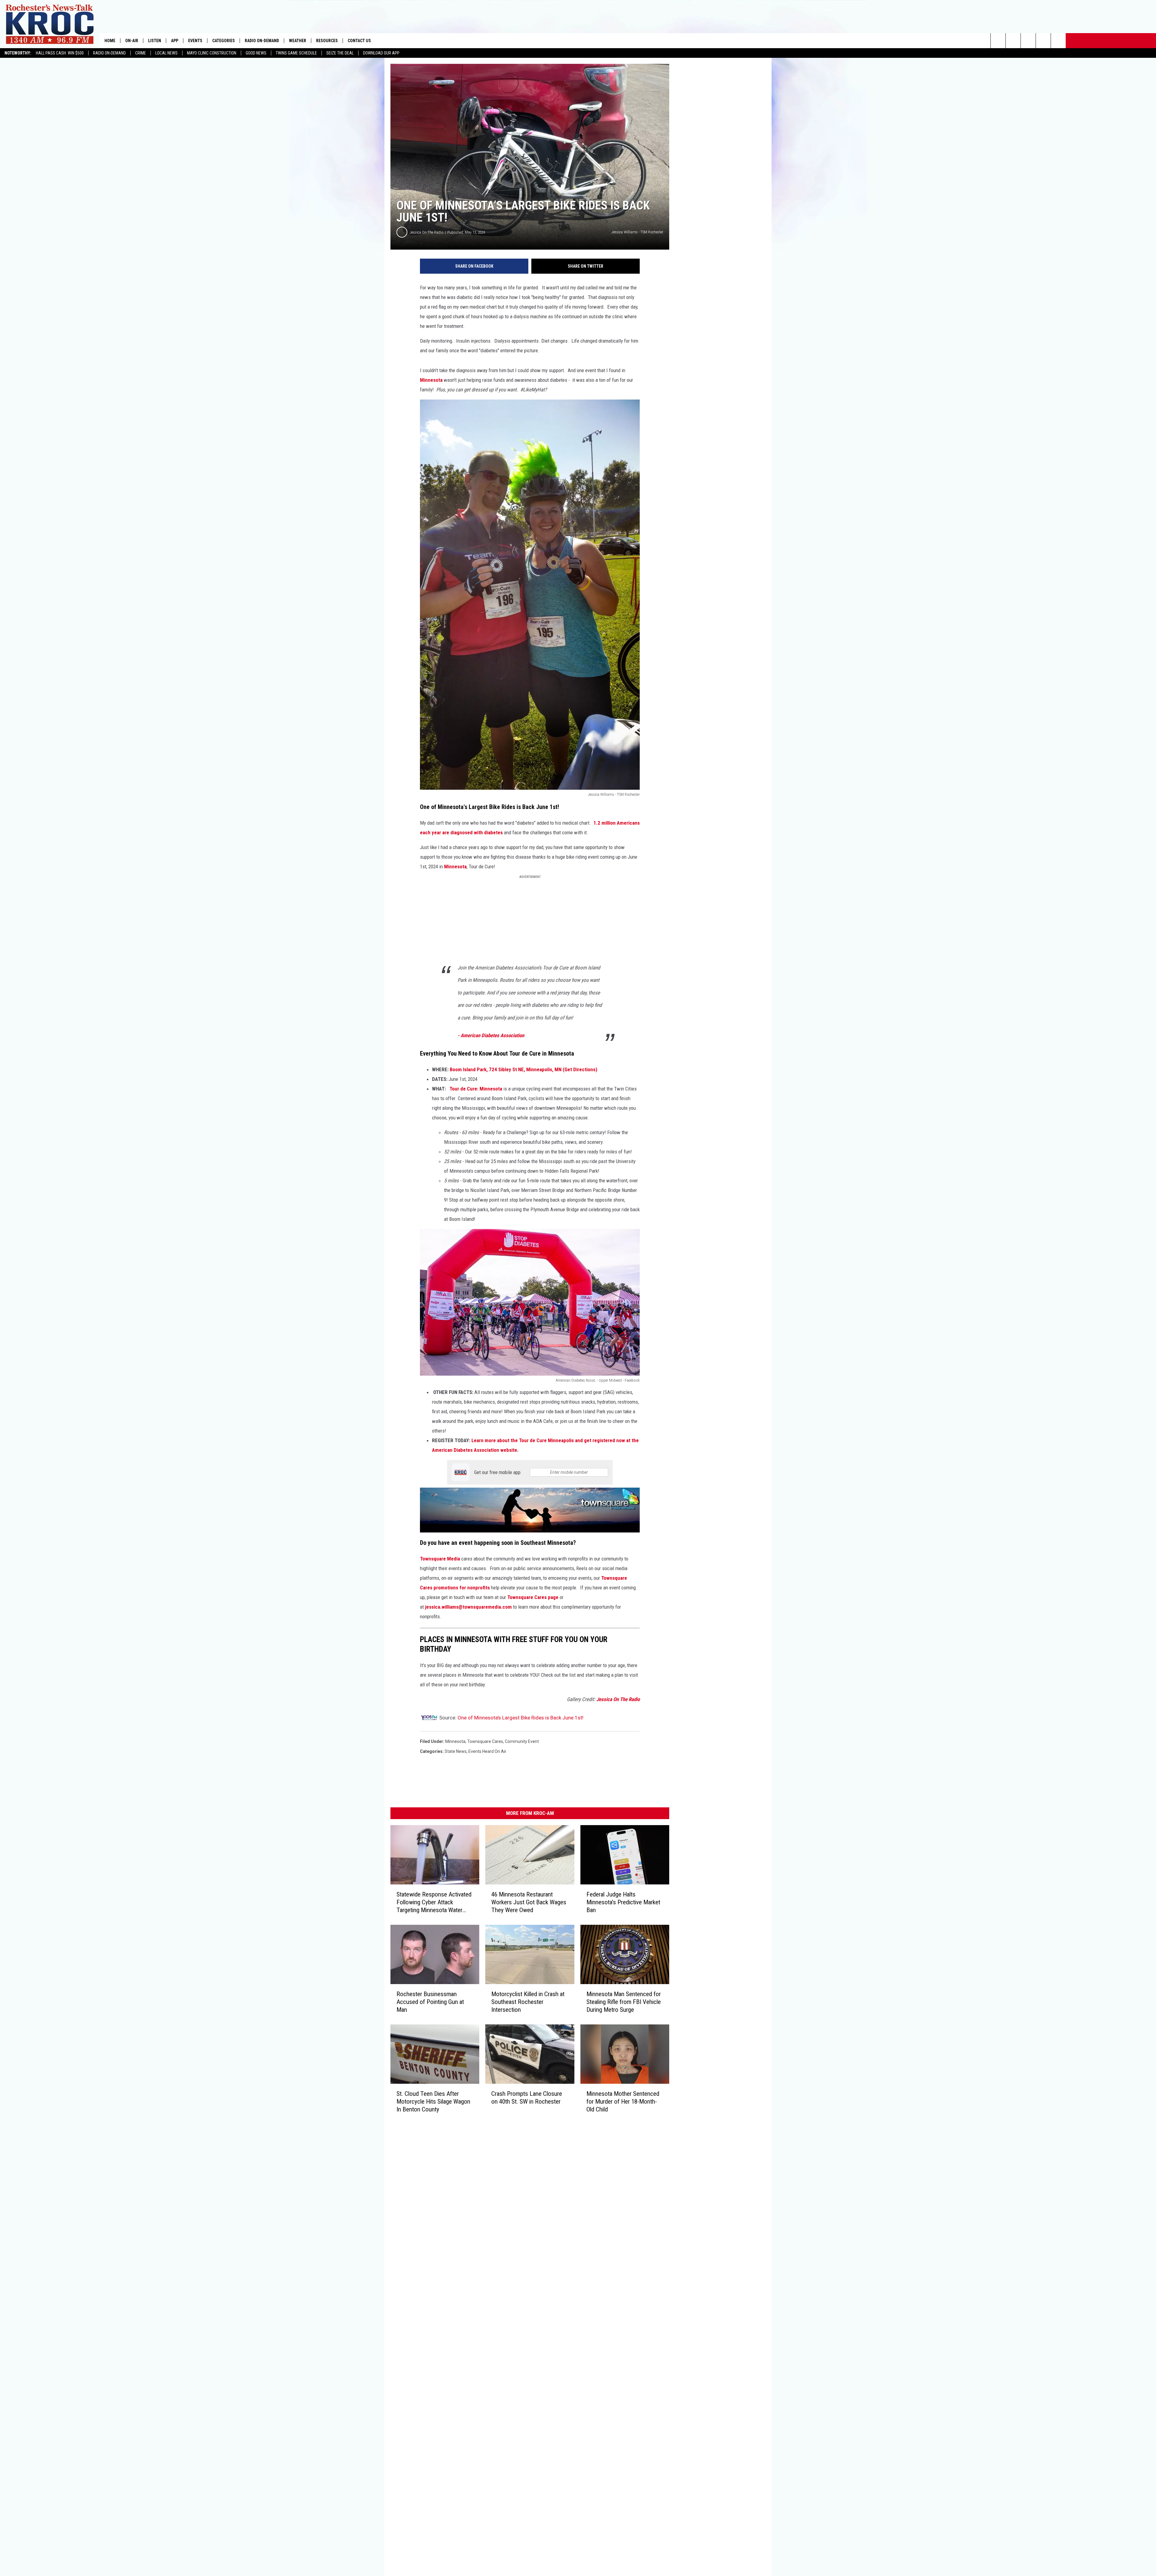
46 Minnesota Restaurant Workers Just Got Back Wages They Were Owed (529, 1902)
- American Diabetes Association (491, 1035)
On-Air (132, 41)
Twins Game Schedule (296, 53)
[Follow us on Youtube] (1058, 41)
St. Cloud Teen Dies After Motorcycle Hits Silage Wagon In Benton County (433, 2101)
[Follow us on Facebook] (1028, 41)
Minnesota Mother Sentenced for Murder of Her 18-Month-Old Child (623, 2101)
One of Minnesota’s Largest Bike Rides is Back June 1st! (521, 1718)
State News (456, 1751)
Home (110, 41)
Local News (166, 53)
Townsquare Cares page (533, 1597)
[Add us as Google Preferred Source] (1013, 41)
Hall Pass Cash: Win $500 (60, 53)
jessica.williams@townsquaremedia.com (468, 1607)
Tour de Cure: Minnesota (476, 1089)
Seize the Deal (340, 53)
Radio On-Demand (109, 53)
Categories (224, 41)
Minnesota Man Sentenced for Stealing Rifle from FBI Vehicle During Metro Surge (624, 2002)
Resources (327, 41)
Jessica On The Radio (427, 232)
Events (195, 41)
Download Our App (381, 53)
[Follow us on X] (1043, 41)
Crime (141, 53)
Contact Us (359, 41)
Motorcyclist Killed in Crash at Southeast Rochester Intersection (528, 2002)
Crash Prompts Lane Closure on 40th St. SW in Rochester (527, 2097)
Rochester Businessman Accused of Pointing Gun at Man (430, 2002)
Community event (522, 1741)
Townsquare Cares (485, 1741)
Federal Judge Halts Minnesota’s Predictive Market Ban (623, 1902)
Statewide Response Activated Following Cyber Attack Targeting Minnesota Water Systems (434, 1902)
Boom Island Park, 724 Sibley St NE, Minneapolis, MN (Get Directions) (524, 1069)
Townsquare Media (441, 1559)
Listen (155, 41)
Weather (298, 41)
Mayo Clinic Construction (212, 53)
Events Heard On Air (487, 1751)
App (175, 41)
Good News (256, 53)
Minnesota (431, 380)
